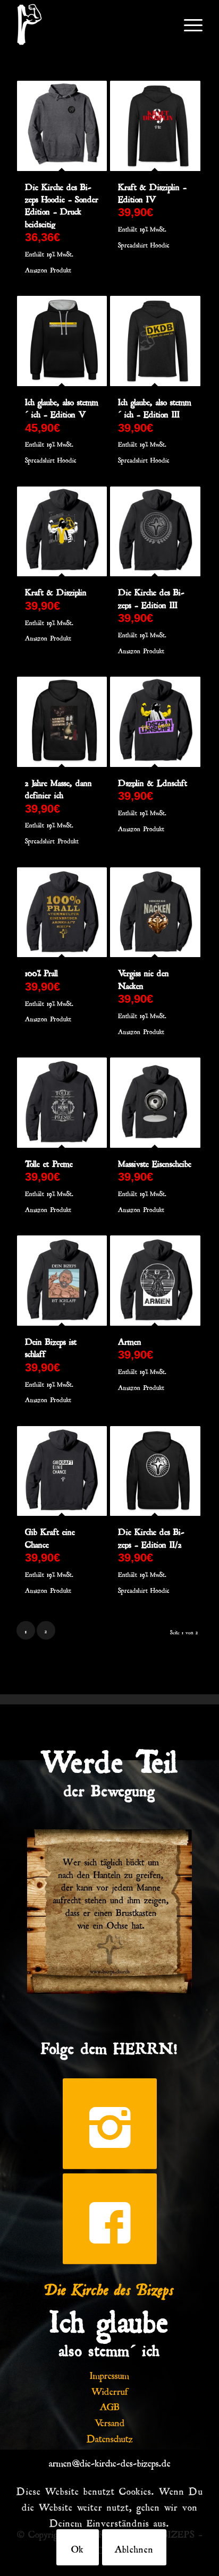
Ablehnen (134, 2547)
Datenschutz (110, 2437)
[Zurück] (51, 1912)
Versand (110, 2421)
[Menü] (188, 24)
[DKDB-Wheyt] (91, 24)
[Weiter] (168, 1912)
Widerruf (110, 2390)
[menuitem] (188, 24)
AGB (110, 2405)
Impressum (109, 2374)
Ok (78, 2547)
